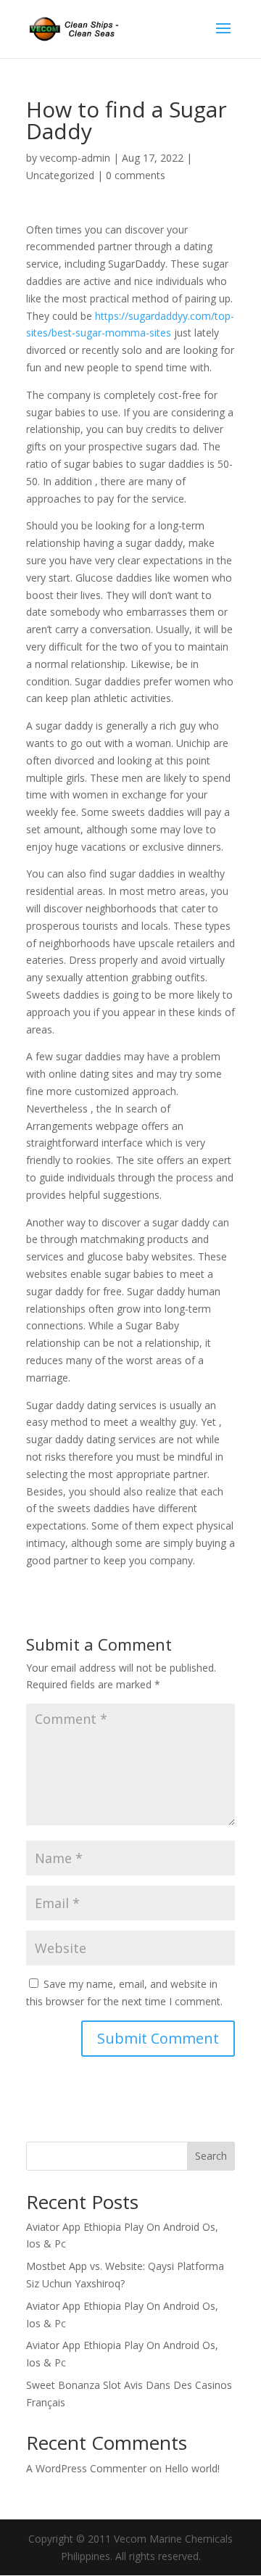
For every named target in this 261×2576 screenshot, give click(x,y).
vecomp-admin (75, 158)
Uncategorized (60, 175)
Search (211, 2156)
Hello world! (192, 2468)
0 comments (136, 175)
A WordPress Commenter (86, 2468)
